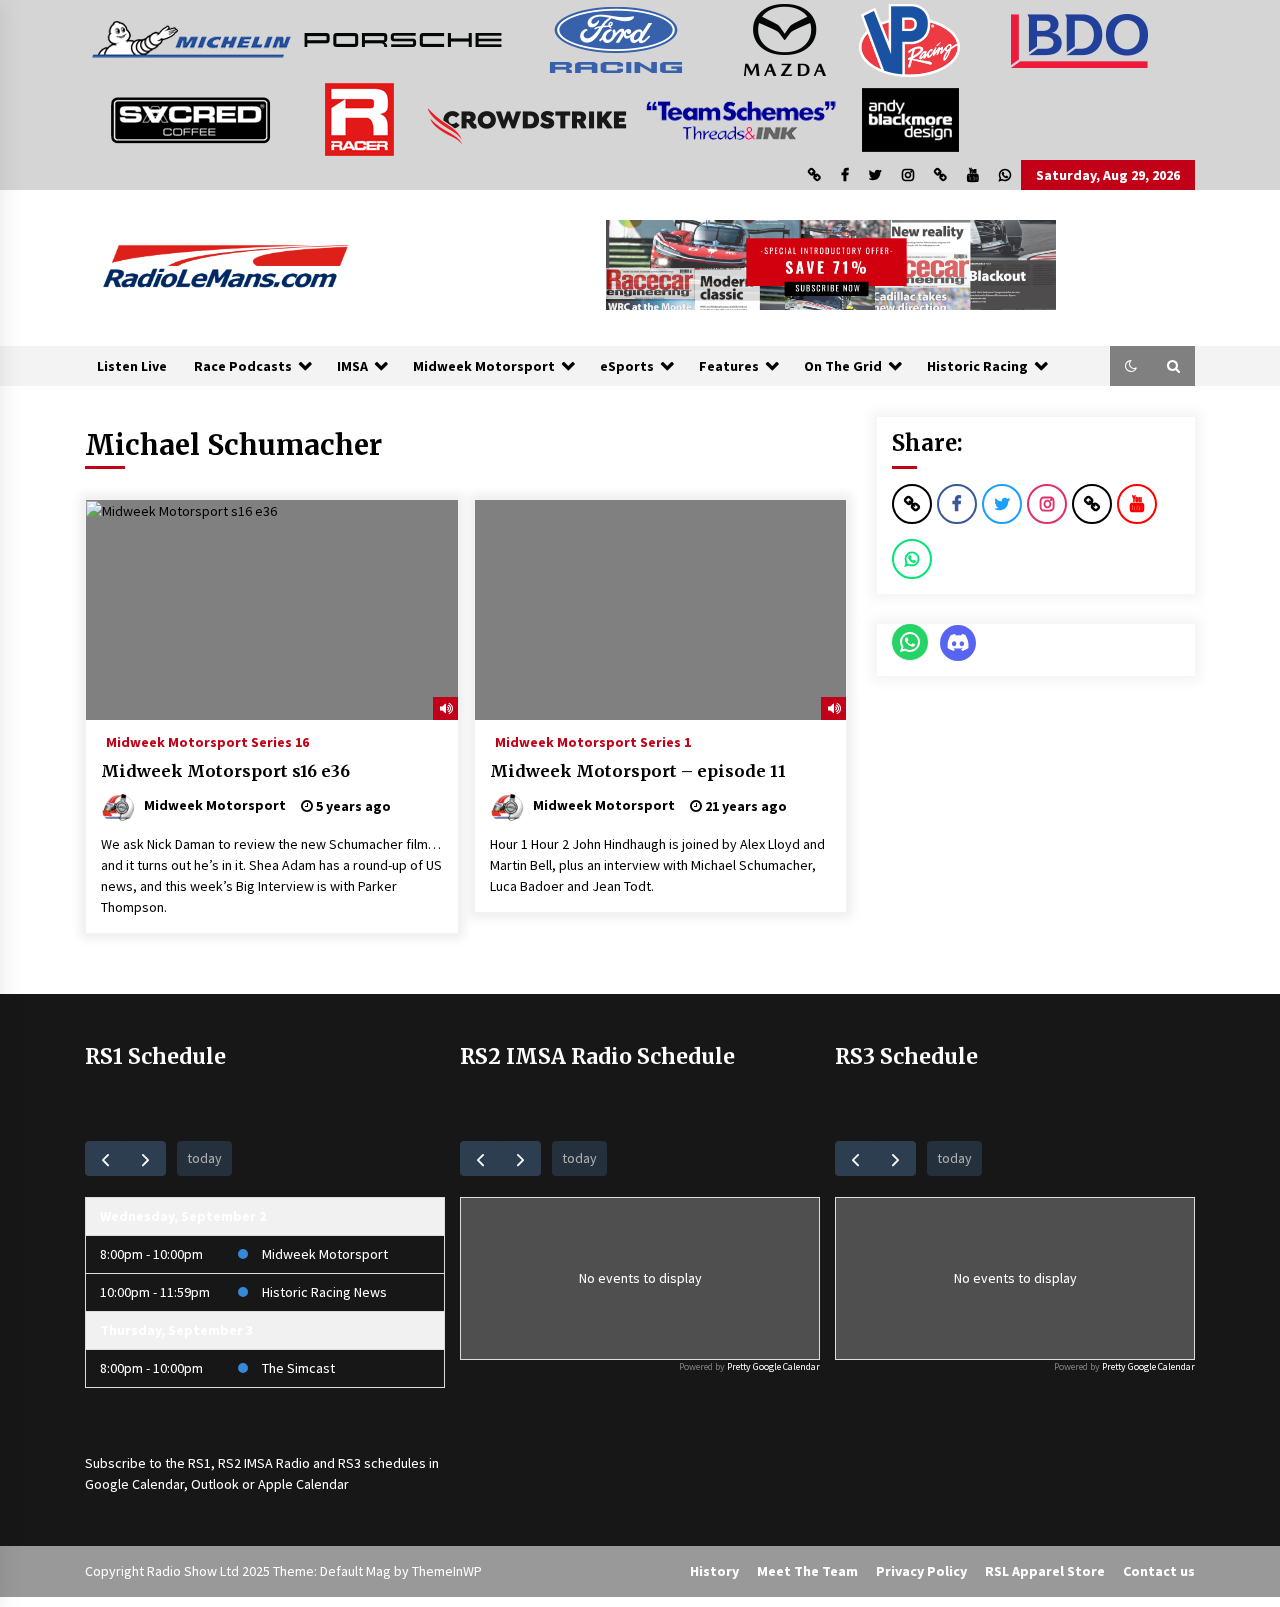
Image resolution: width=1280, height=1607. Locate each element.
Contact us (1159, 1571)
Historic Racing (977, 366)
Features (729, 366)
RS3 (349, 1463)
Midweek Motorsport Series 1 (593, 741)
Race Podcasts (243, 366)
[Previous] (105, 1158)
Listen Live (132, 366)
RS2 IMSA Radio (264, 1463)
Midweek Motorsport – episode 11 (638, 771)
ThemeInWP (447, 1571)
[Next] (145, 1158)
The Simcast (298, 1368)
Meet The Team (807, 1571)
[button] (1131, 366)
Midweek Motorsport (484, 366)
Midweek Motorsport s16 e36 (225, 771)
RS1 (199, 1463)
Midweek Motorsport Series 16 (207, 741)
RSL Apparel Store (1045, 1571)
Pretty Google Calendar (773, 1366)
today (204, 1158)
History (714, 1571)
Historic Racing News (324, 1292)
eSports (627, 366)
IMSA (352, 366)
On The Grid (843, 366)
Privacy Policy (921, 1571)
